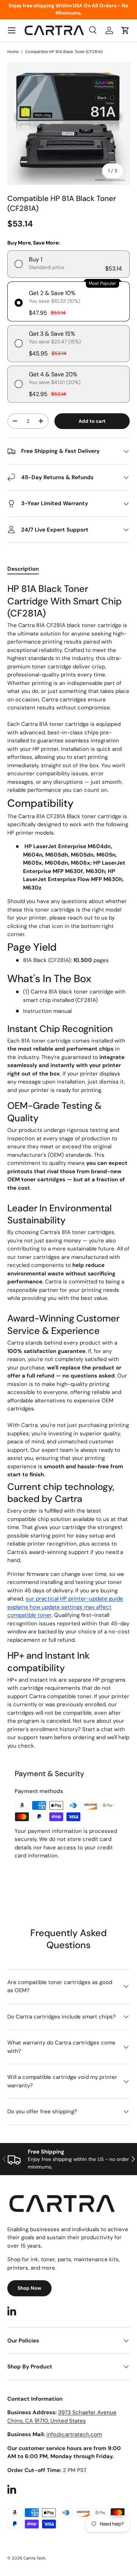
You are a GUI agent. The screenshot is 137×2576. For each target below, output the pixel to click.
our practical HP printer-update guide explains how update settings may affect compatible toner (65, 1607)
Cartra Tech (34, 2558)
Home (13, 52)
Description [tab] (23, 569)
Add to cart (92, 421)
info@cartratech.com (74, 2434)
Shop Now (29, 2288)
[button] (125, 30)
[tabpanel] (68, 1166)
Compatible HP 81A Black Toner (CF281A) (64, 52)
